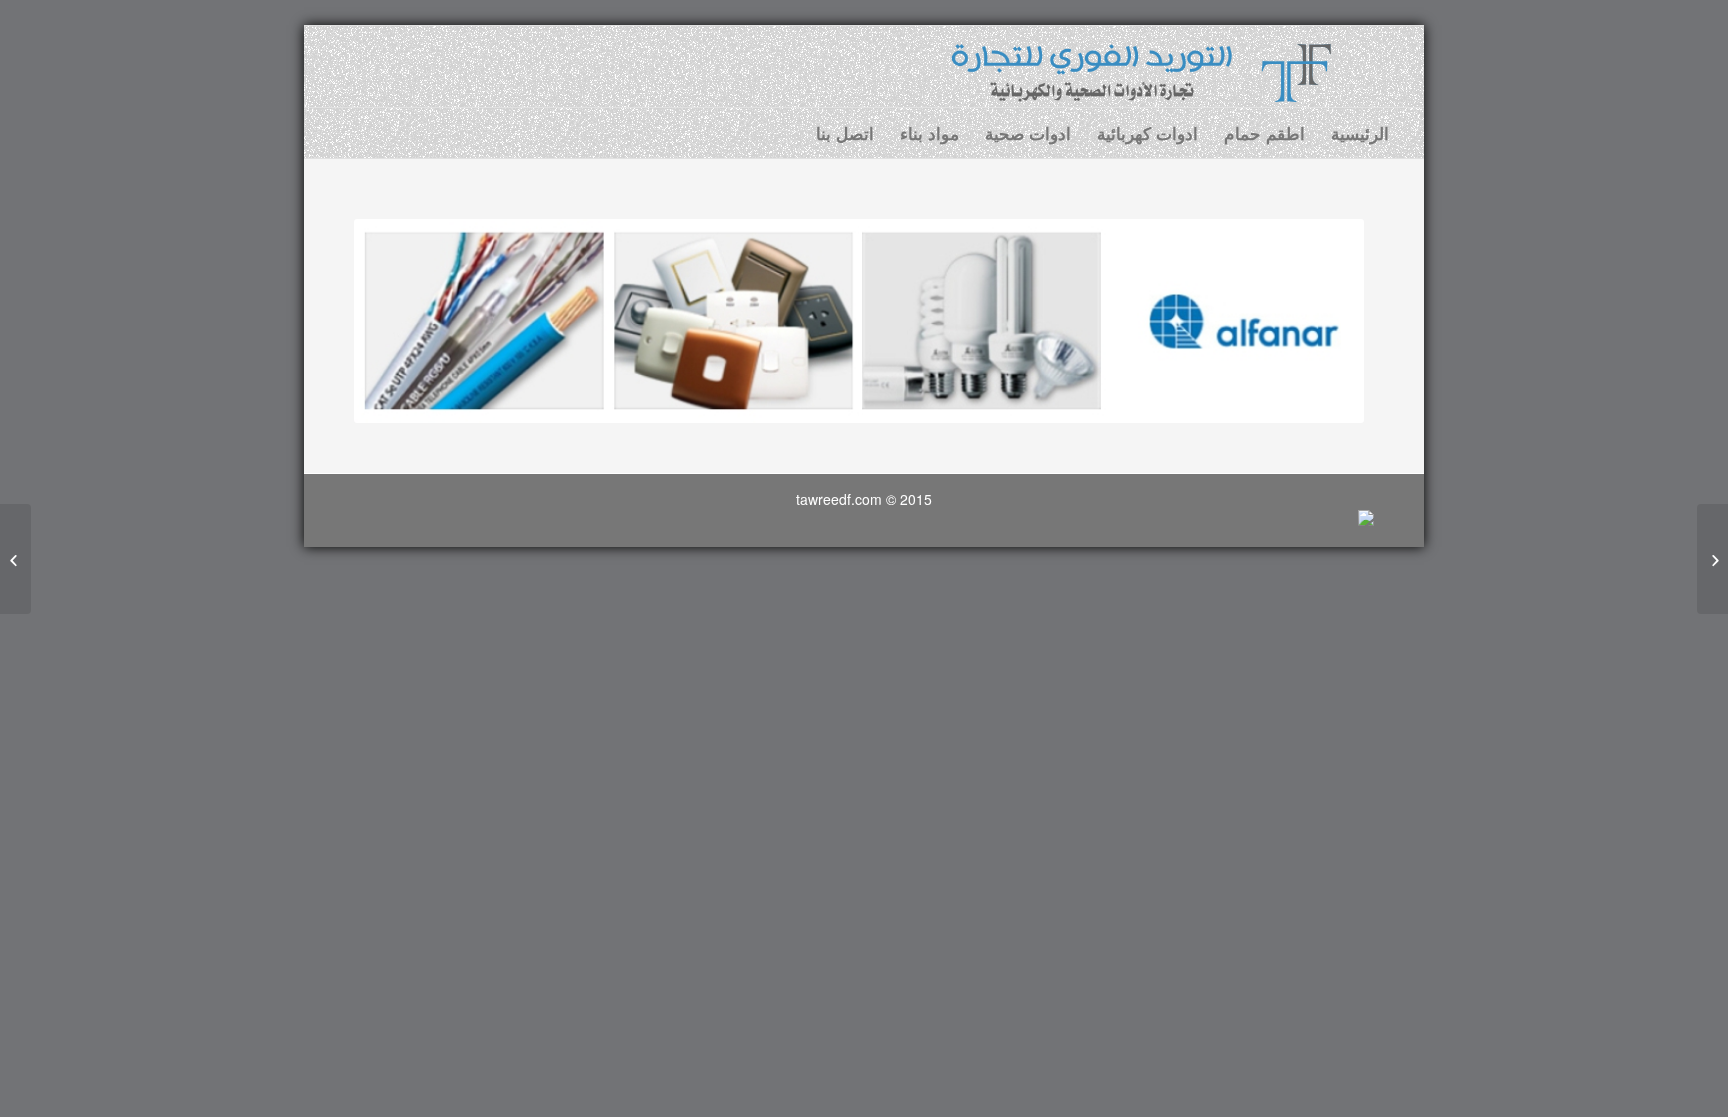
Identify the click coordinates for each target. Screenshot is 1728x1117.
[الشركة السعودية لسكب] (1712, 559)
